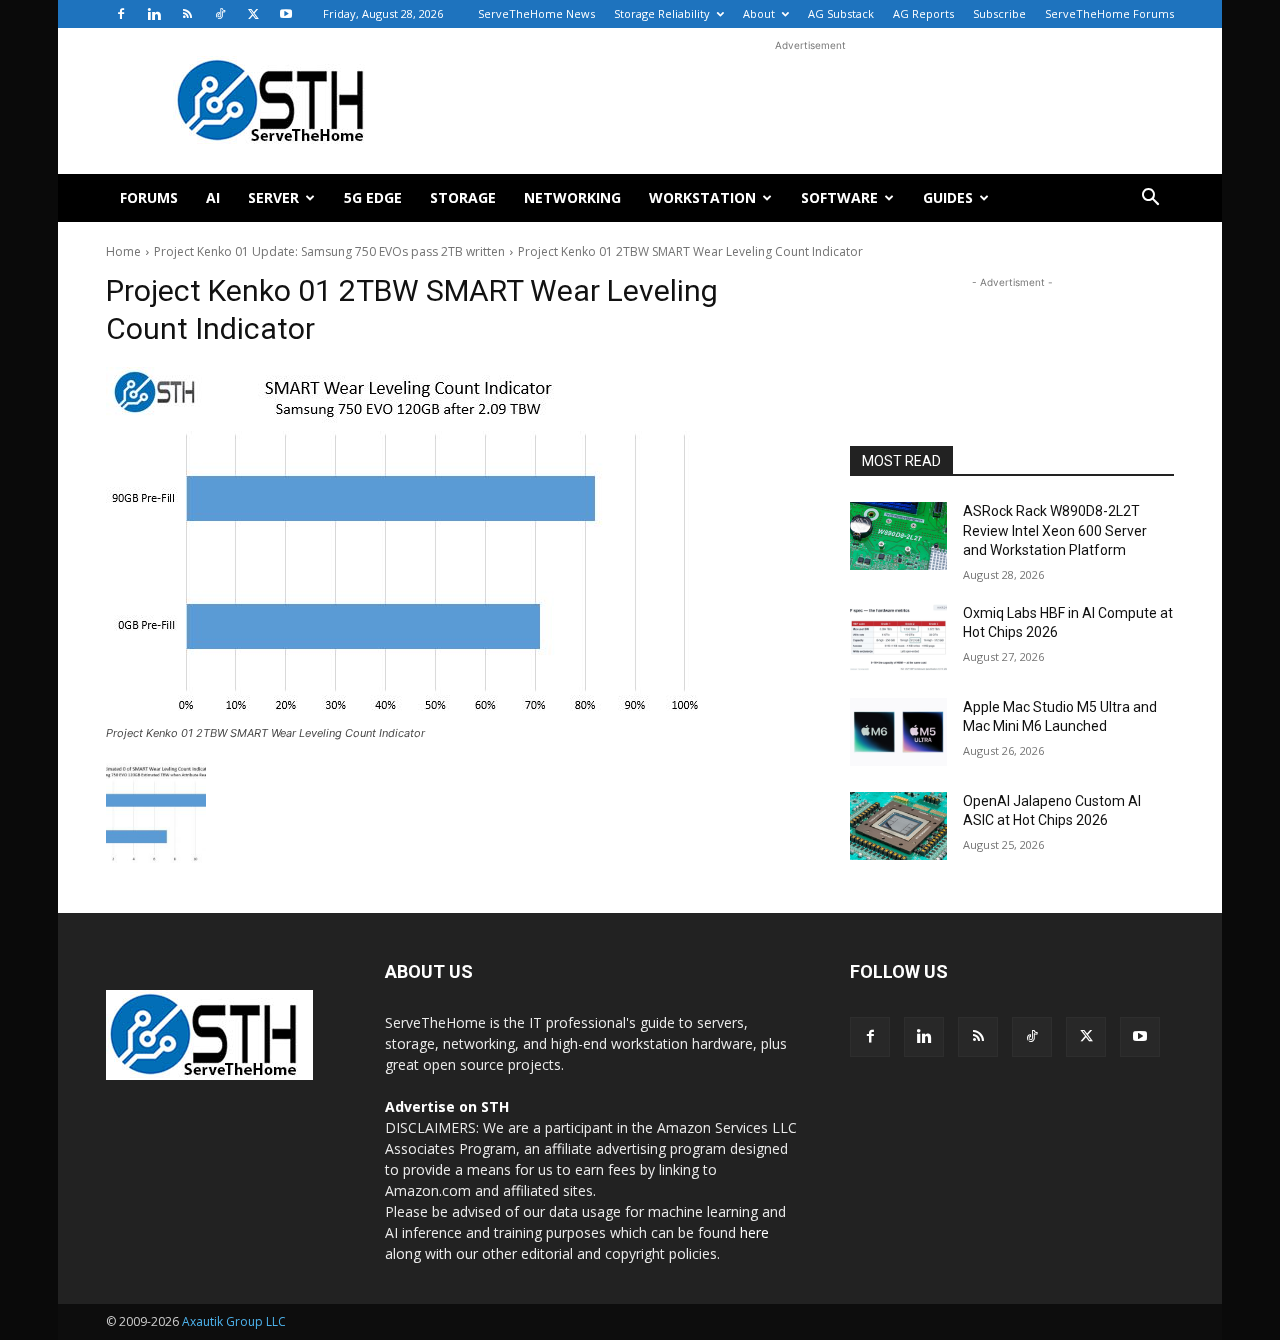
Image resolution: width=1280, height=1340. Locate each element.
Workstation (702, 197)
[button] (1150, 199)
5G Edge (373, 197)
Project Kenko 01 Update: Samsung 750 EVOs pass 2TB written (329, 251)
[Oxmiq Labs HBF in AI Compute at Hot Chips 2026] (898, 638)
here (754, 1232)
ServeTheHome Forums (1109, 13)
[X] (253, 14)
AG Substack (841, 13)
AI (213, 197)
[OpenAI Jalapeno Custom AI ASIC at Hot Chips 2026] (898, 826)
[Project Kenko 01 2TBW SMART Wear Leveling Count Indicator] (454, 543)
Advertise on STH (447, 1106)
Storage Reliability (662, 13)
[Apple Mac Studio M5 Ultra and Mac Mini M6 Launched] (898, 732)
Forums (149, 197)
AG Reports (923, 13)
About (759, 13)
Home (123, 251)
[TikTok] (220, 14)
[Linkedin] (154, 14)
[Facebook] (121, 14)
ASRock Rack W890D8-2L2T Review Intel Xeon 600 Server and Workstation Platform (1055, 530)
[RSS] (187, 14)
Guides (948, 197)
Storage (463, 197)
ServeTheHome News (536, 13)
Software (839, 197)
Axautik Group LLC (234, 1321)
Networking (572, 197)
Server (273, 197)
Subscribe (999, 13)
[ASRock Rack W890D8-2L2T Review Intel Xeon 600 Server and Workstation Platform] (898, 536)
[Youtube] (286, 14)
